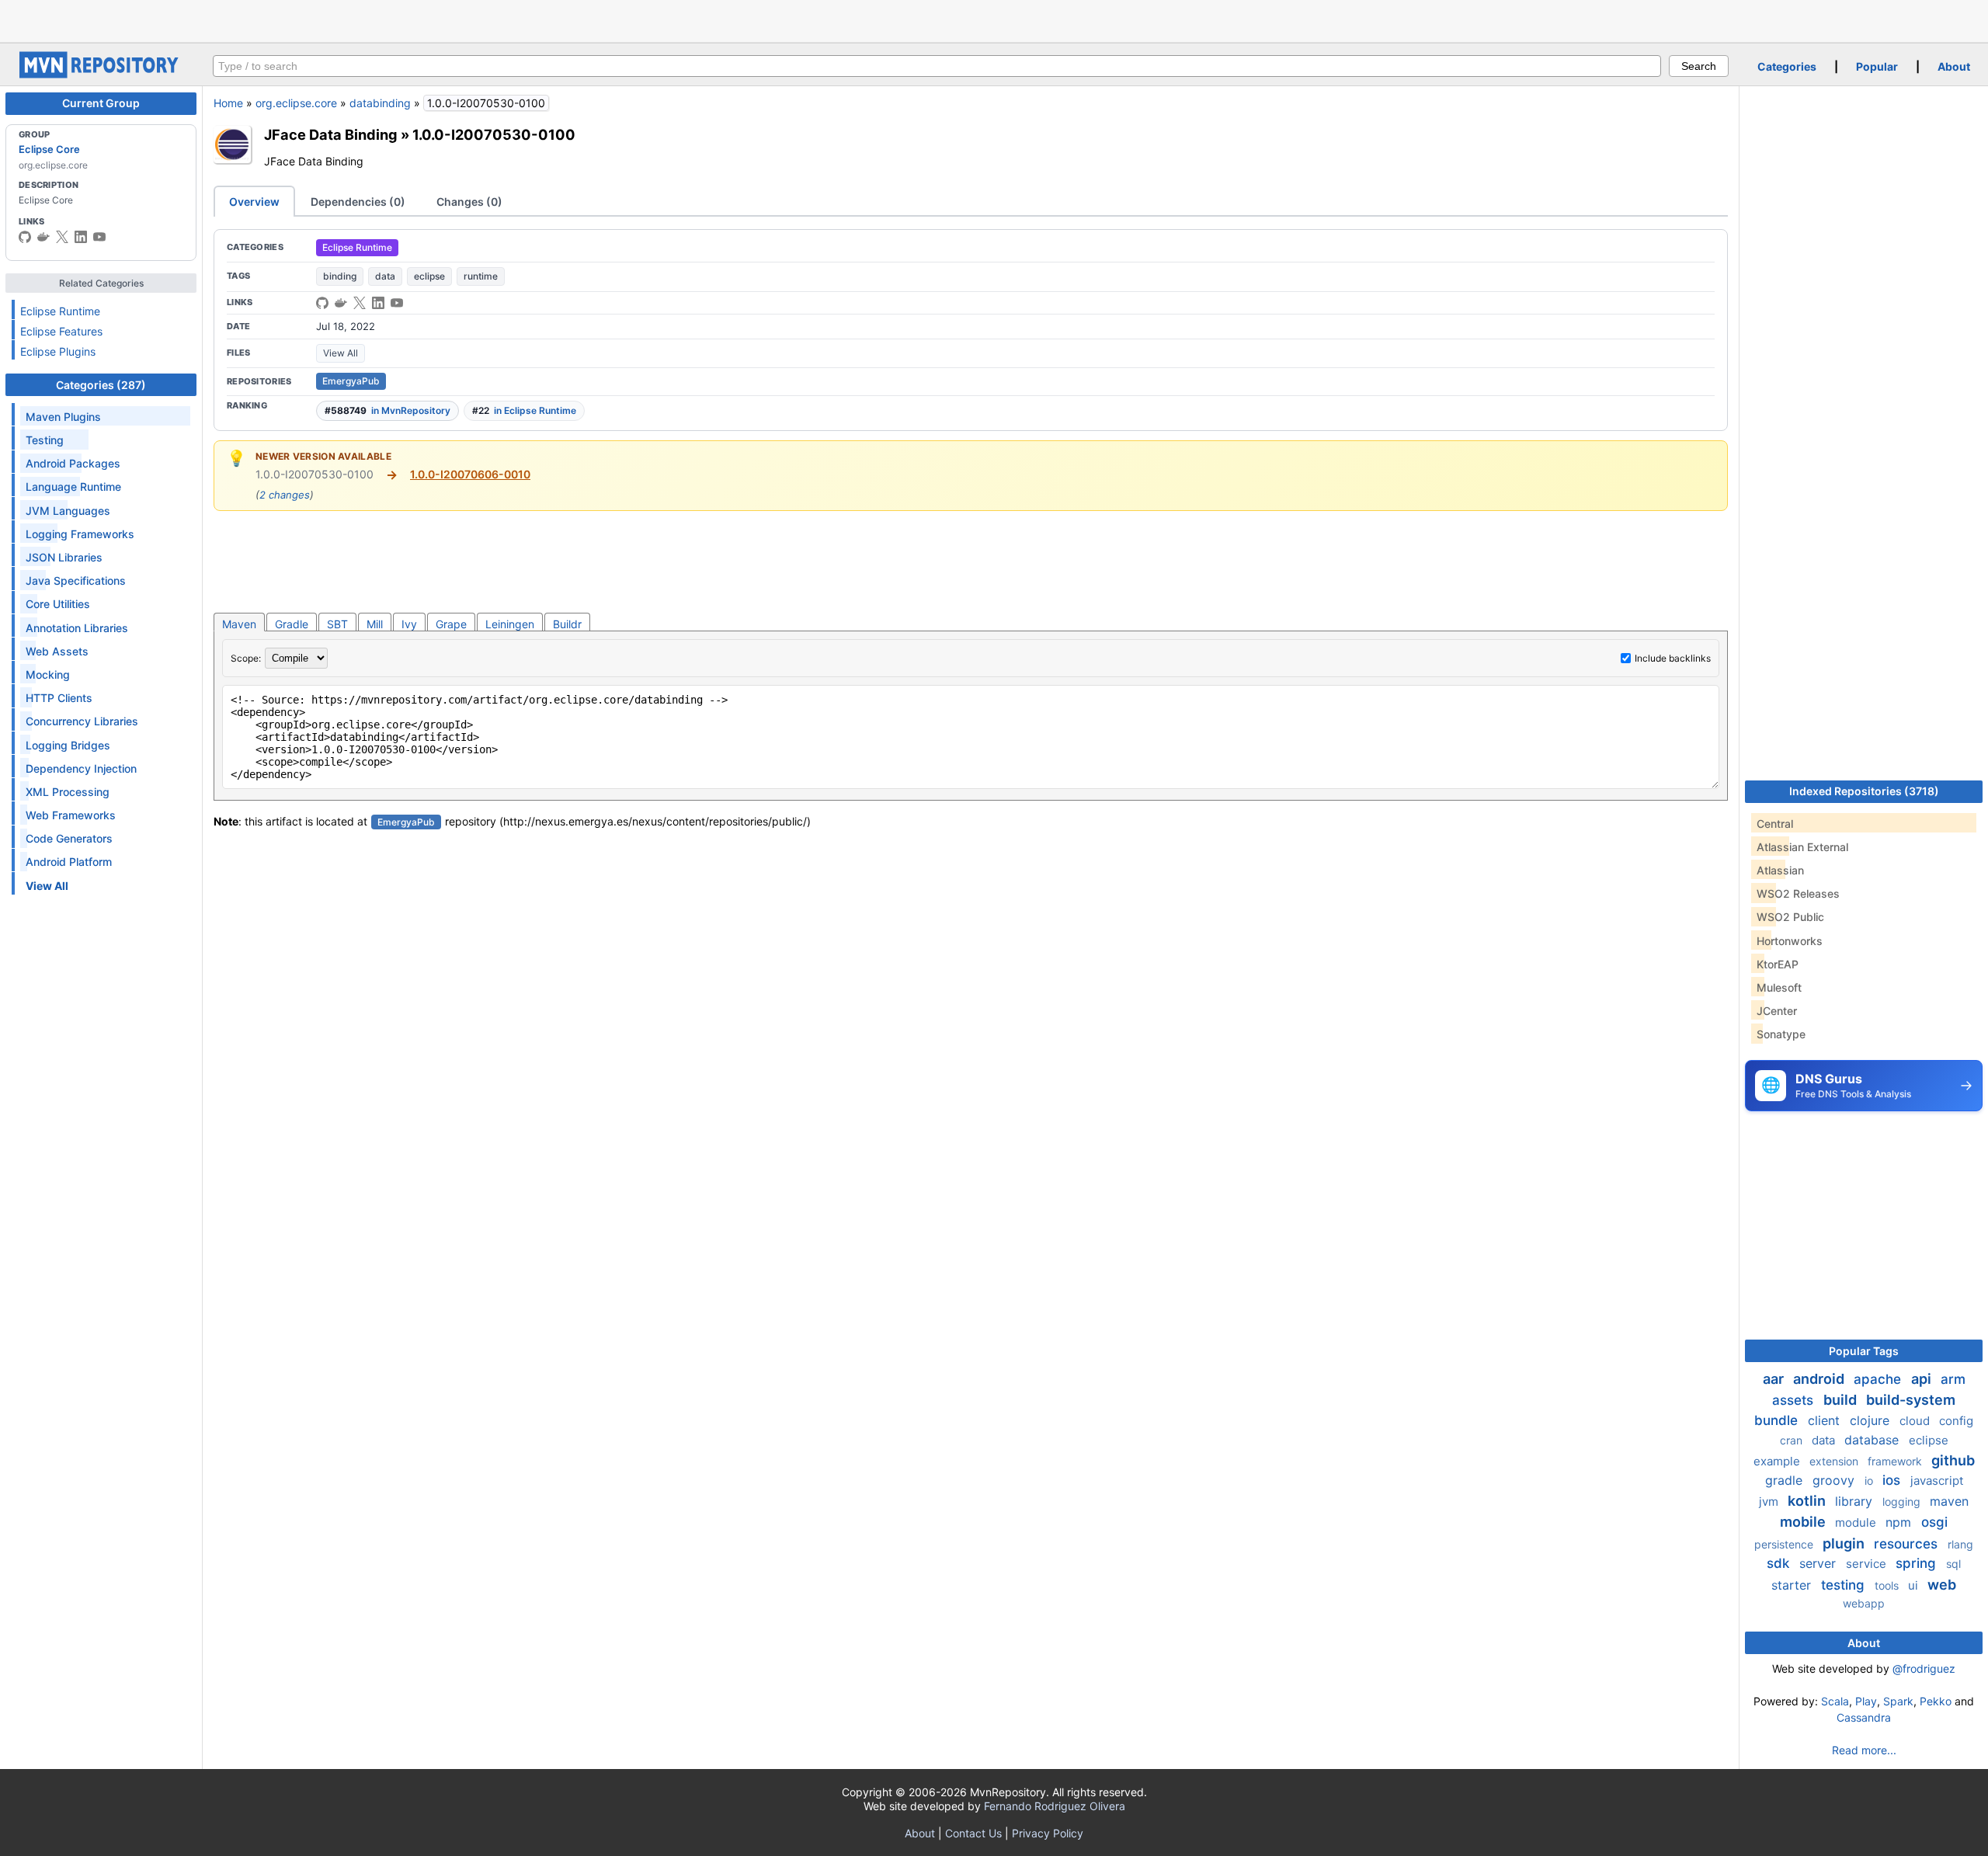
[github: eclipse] (25, 237)
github (1953, 1460)
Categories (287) (101, 385)
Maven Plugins (63, 417)
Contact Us (973, 1833)
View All (341, 353)
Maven (239, 624)
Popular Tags (1864, 1351)
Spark (1898, 1701)
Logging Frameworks (80, 534)
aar (1775, 1379)
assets (1795, 1400)
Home (228, 103)
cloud (1916, 1421)
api (1923, 1379)
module (1857, 1522)
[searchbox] (937, 66)
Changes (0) (469, 202)
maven (1949, 1501)
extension (1835, 1461)
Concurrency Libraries (82, 721)
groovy (1835, 1480)
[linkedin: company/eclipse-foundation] (81, 237)
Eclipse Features (61, 331)
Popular (1877, 66)
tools (1888, 1585)
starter (1793, 1585)
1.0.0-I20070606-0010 (470, 474)
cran (1793, 1440)
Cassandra (1864, 1717)
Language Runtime (73, 487)
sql (1953, 1564)
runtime (481, 276)
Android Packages (73, 463)
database (1873, 1440)
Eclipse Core (49, 149)
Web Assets (57, 651)
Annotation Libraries (77, 628)
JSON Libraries (64, 557)
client (1826, 1420)
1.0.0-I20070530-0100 (494, 134)
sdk (1780, 1563)
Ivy (409, 624)
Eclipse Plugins (58, 351)
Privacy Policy (1048, 1833)
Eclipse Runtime (60, 311)
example (1778, 1461)
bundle (1778, 1420)
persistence (1785, 1544)
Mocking (48, 674)
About (1954, 66)
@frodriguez (1924, 1668)
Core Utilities (58, 604)
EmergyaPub (351, 381)
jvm (1770, 1501)
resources (1908, 1544)
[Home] (101, 74)
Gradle (292, 624)
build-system (1911, 1400)
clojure (1872, 1420)
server (1819, 1563)
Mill (375, 624)
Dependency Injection (81, 768)
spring (1918, 1563)
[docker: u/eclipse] (43, 237)
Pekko (1936, 1701)
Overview (254, 202)
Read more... (1864, 1750)
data (385, 276)
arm (1953, 1379)
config (1956, 1421)
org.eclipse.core (296, 103)
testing (1845, 1585)
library (1856, 1501)
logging (1903, 1501)
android (1820, 1379)
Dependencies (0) (358, 202)
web (1942, 1585)
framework (1896, 1461)
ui (1915, 1585)
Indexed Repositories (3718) (1864, 791)
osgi (1934, 1522)
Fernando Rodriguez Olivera (1055, 1806)
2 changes (285, 495)
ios (1893, 1480)
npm (1900, 1522)
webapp (1864, 1603)
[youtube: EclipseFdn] (99, 237)
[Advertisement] (994, 19)
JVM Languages (68, 511)
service (1868, 1564)
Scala (1835, 1701)
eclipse (429, 276)
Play (1866, 1701)
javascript (1937, 1481)
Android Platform (69, 862)
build (1842, 1400)
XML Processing (68, 792)
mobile (1804, 1522)
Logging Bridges (68, 745)
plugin (1845, 1543)
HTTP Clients (59, 698)
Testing (45, 440)
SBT (337, 624)
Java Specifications (76, 580)
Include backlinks (1673, 658)
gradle (1786, 1480)
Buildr (567, 624)
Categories (1787, 66)
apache (1879, 1379)
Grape (451, 624)
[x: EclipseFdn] (62, 237)
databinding (380, 103)
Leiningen (510, 624)
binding (340, 276)
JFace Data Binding (331, 134)
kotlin (1808, 1501)
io (1870, 1481)
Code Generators (69, 838)
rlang (1960, 1544)
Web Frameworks (71, 815)
